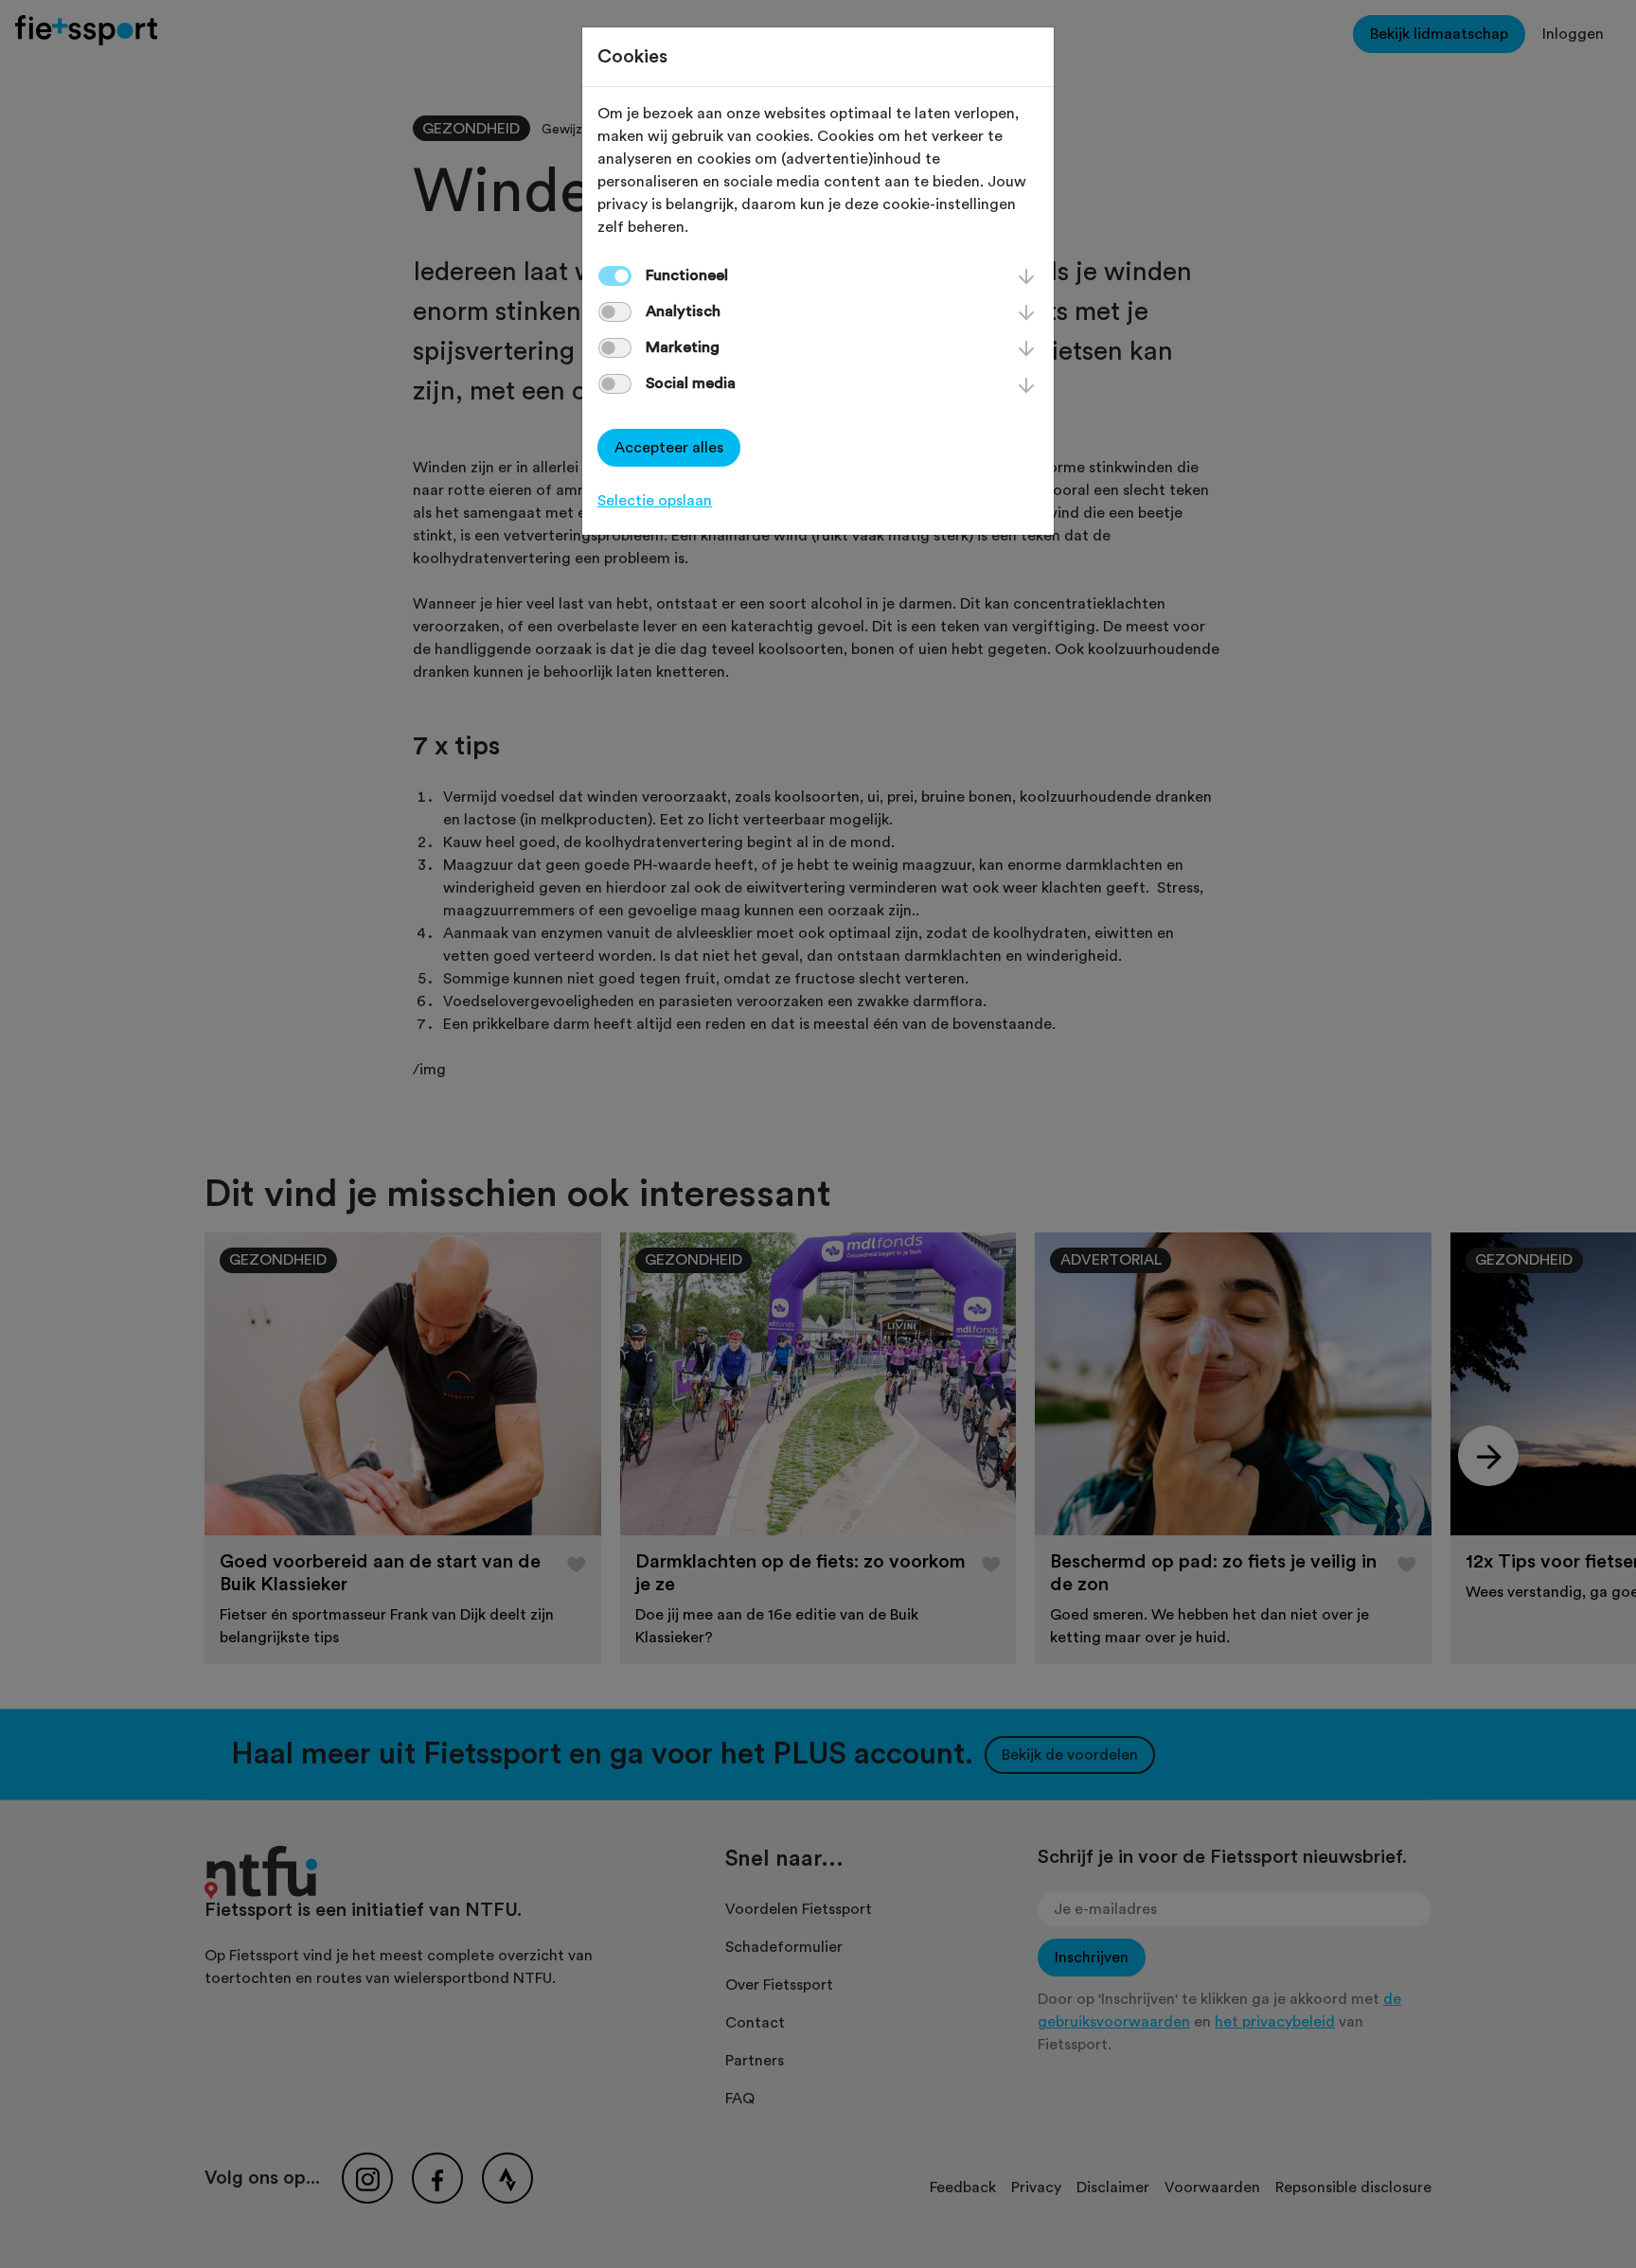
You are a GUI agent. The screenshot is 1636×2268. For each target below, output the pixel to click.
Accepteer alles (669, 448)
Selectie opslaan (655, 501)
